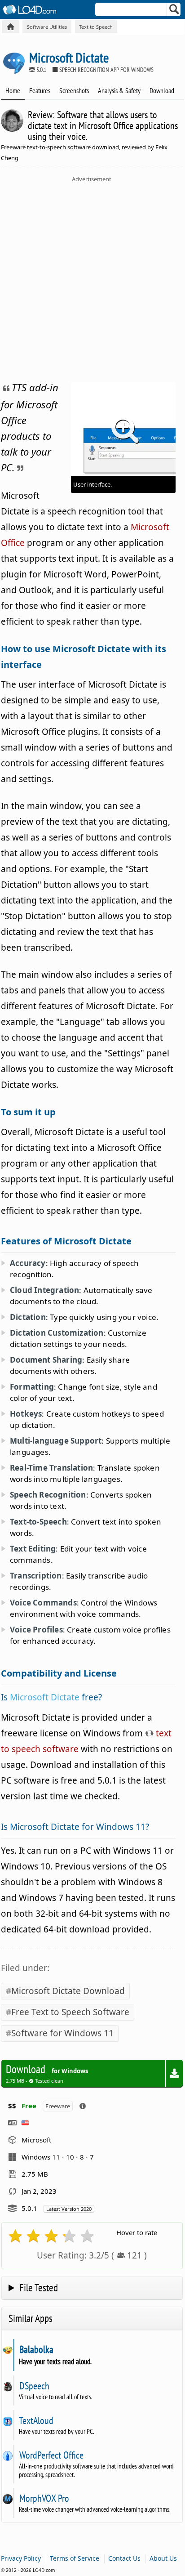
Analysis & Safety (119, 90)
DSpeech (34, 2386)
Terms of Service (75, 2558)
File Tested (39, 2288)
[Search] (174, 11)
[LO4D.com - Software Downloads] (11, 27)
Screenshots (74, 90)
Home (13, 90)
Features (40, 90)
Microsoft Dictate (45, 1697)
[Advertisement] (92, 280)
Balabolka (36, 2349)
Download (162, 90)
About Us (163, 2558)
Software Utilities (47, 27)
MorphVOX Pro (44, 2498)
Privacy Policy (21, 2558)
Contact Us (124, 2558)
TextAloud (36, 2420)
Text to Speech (96, 27)
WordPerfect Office (51, 2455)
